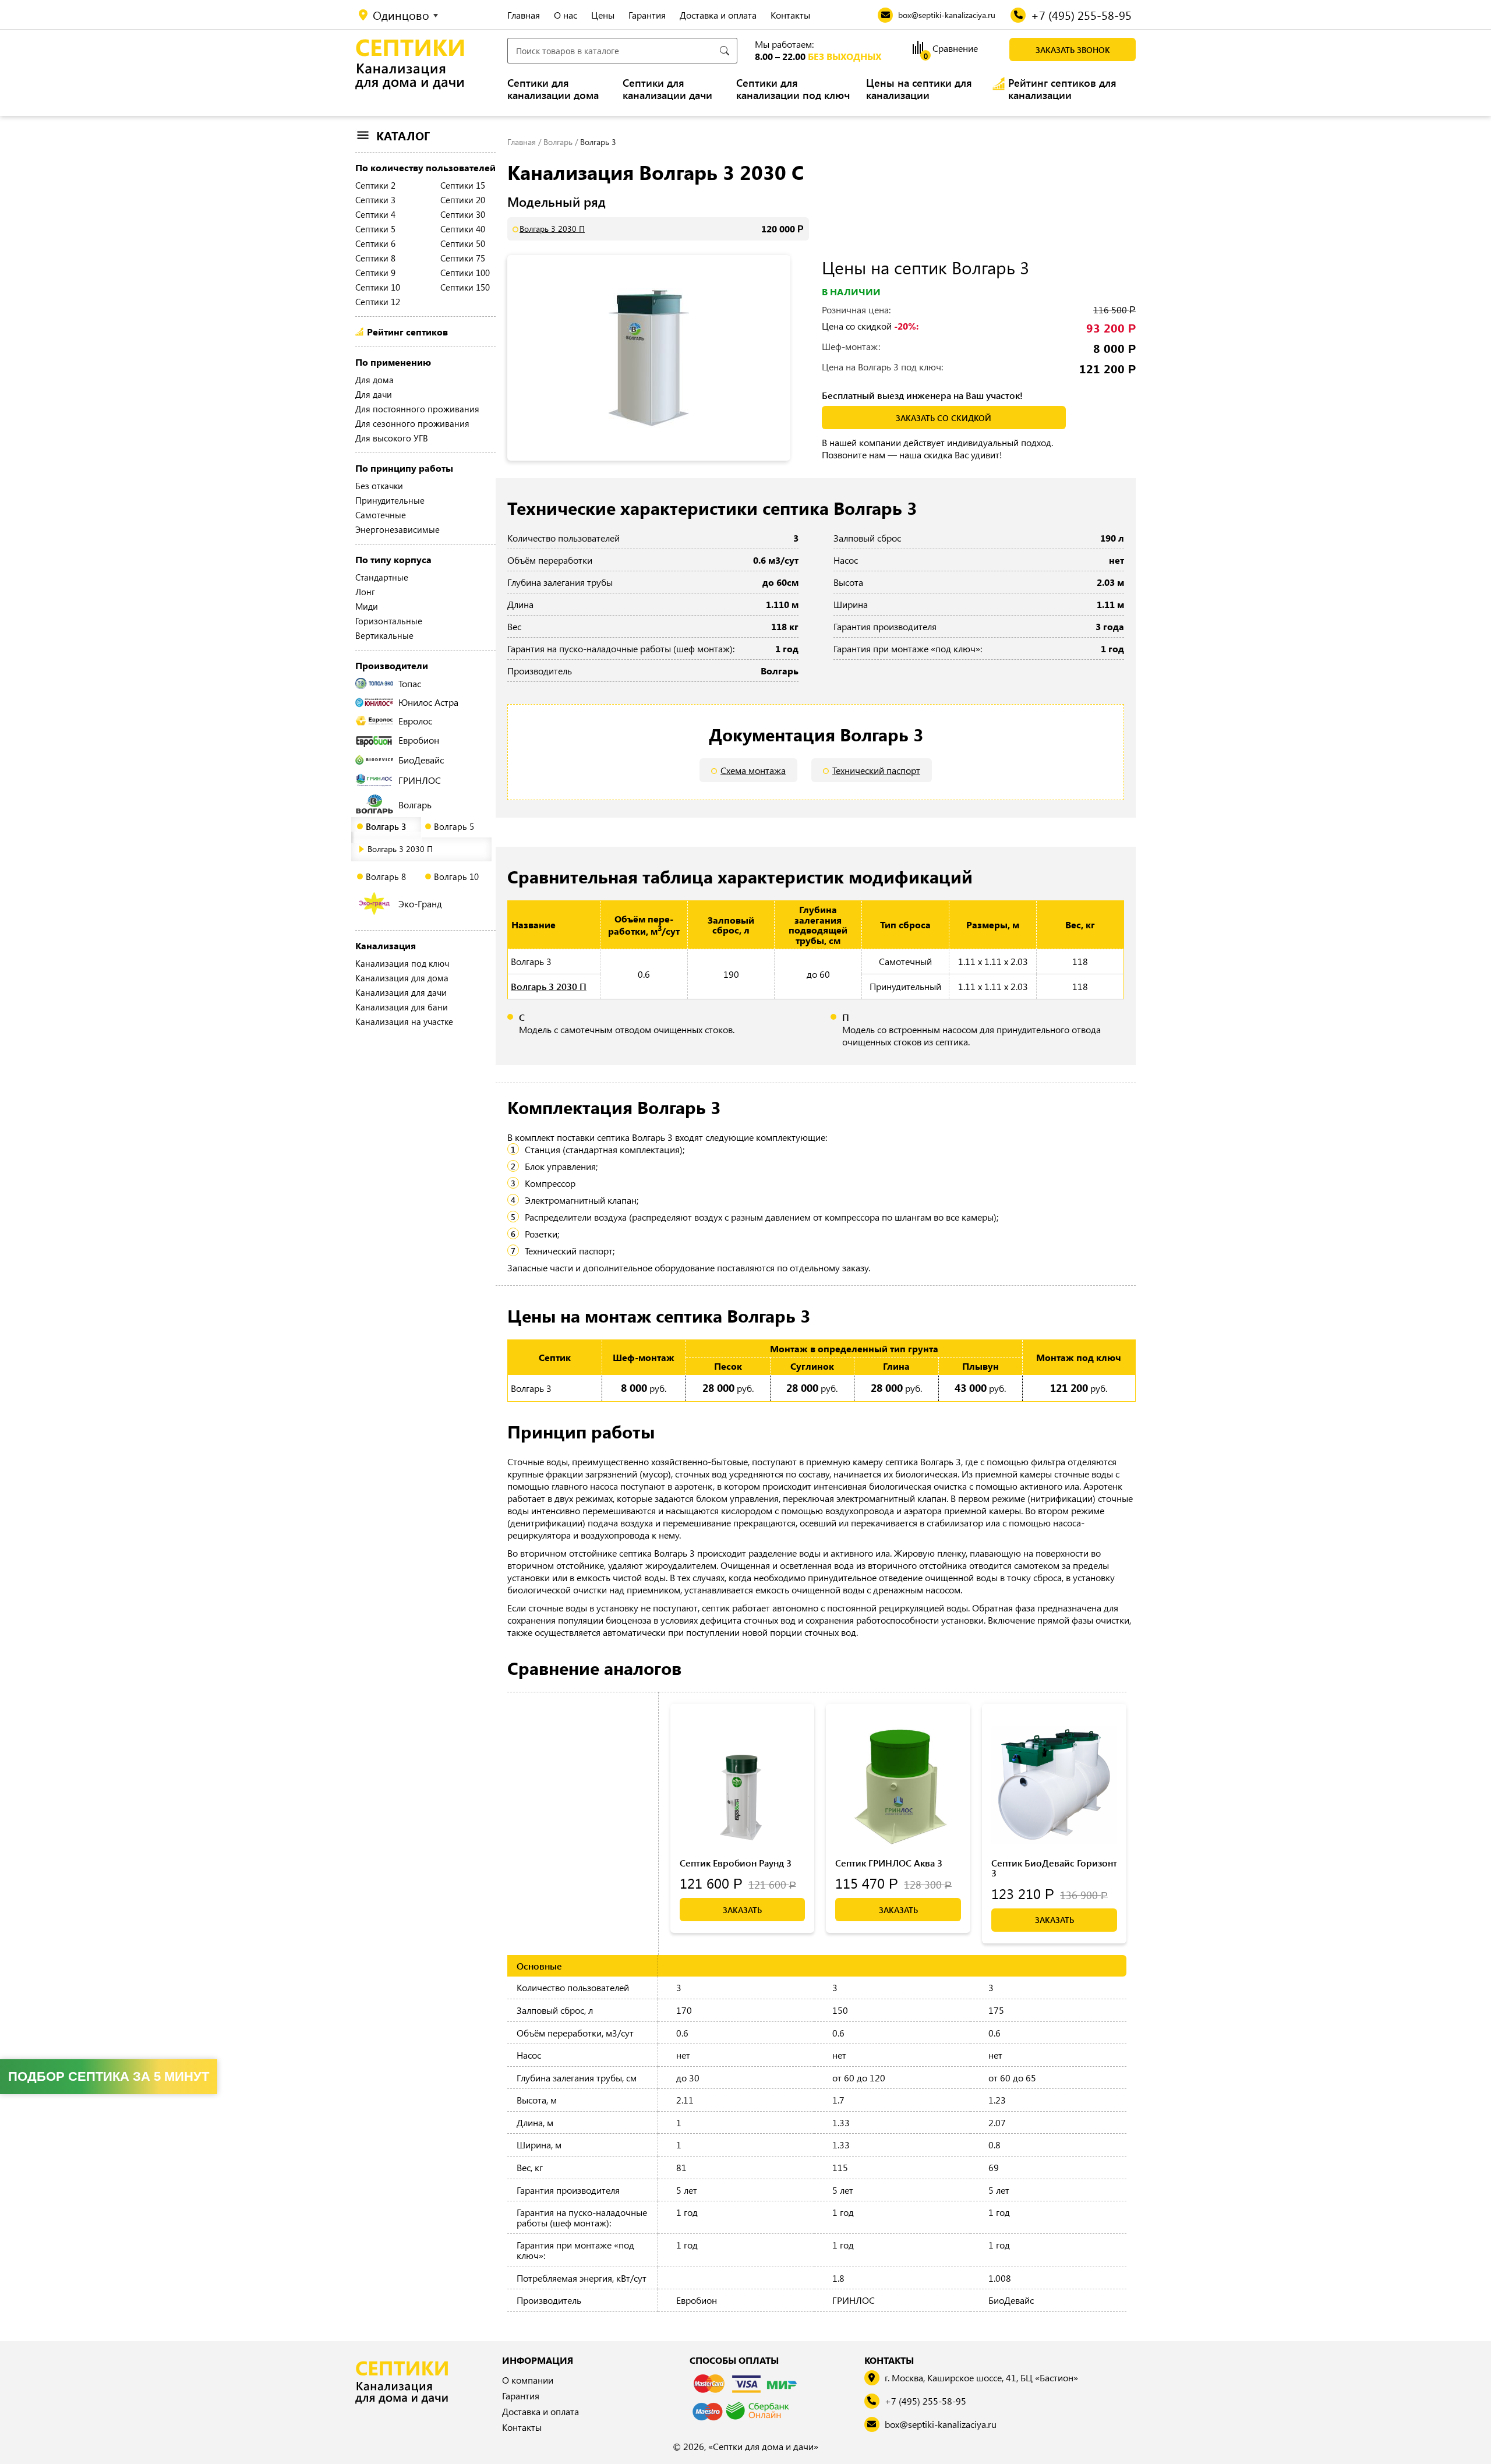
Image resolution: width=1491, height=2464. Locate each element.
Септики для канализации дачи (667, 89)
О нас (566, 15)
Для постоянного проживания (417, 409)
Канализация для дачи (401, 992)
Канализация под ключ (402, 963)
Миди (367, 606)
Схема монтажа (753, 770)
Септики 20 (463, 200)
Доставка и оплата (718, 15)
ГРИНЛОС (420, 780)
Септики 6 (375, 243)
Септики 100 (465, 273)
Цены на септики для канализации (919, 89)
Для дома (374, 380)
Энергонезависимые (398, 529)
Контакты (790, 15)
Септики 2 (375, 185)
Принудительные (390, 500)
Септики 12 (378, 302)
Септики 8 (375, 258)
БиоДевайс (421, 760)
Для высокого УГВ (392, 438)
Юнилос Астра (428, 702)
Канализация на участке (404, 1021)
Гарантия (647, 15)
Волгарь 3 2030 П (400, 849)
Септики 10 (378, 287)
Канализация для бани (402, 1007)
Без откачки (379, 486)
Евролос (415, 721)
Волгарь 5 (454, 826)
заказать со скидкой (944, 418)
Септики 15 (463, 185)
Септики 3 (375, 200)
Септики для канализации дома (553, 89)
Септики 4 (375, 214)
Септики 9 (375, 273)
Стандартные (382, 577)
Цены (603, 15)
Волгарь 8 (386, 876)
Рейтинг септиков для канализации (1062, 89)
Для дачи (374, 394)
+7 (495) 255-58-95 (925, 2401)
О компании (528, 2380)
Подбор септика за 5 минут (109, 2076)
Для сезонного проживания (412, 423)
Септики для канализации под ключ (793, 89)
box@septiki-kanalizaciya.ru (941, 2424)
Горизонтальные (389, 621)
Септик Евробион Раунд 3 (736, 1863)
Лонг (365, 592)
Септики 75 (463, 258)
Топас (410, 683)
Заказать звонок (1073, 50)
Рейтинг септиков (407, 332)
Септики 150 (465, 287)
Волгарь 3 (386, 826)
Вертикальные (384, 635)
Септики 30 (463, 214)
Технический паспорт (876, 770)
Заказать (742, 1910)
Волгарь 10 (456, 876)
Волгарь (415, 805)
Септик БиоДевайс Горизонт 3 (1054, 1868)
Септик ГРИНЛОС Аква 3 (889, 1863)
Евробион (419, 740)
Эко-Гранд (420, 904)
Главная (524, 15)
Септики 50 (463, 243)
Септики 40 (463, 229)
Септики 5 (375, 229)
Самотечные (381, 515)
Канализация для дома (402, 978)
